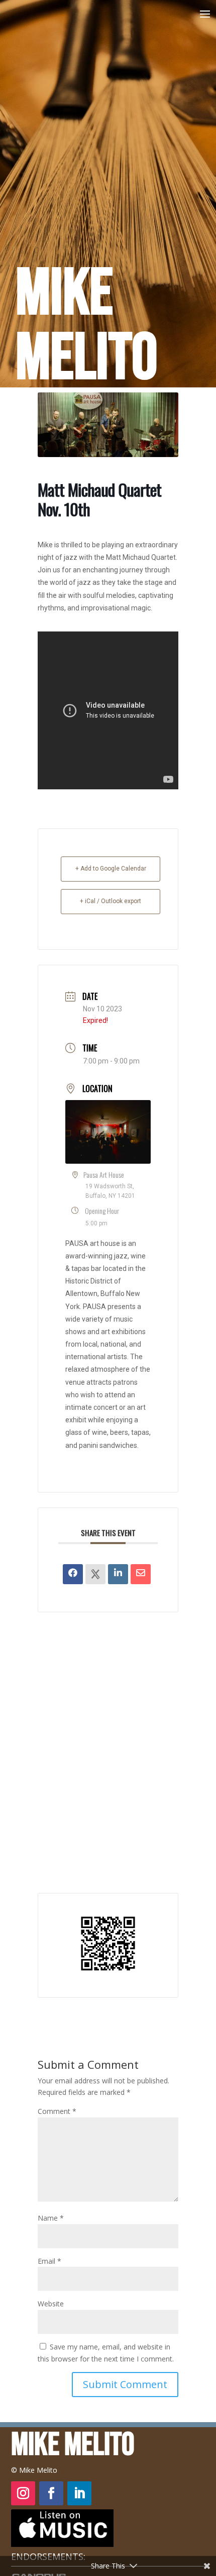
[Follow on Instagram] (23, 2493)
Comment (57, 2111)
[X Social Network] (95, 1574)
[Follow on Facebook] (51, 2493)
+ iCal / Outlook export (111, 901)
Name (51, 2218)
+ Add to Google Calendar (111, 869)
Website (51, 2304)
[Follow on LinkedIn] (79, 2493)
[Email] (141, 1574)
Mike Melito (87, 327)
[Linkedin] (118, 1574)
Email (49, 2261)
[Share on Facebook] (73, 1574)
